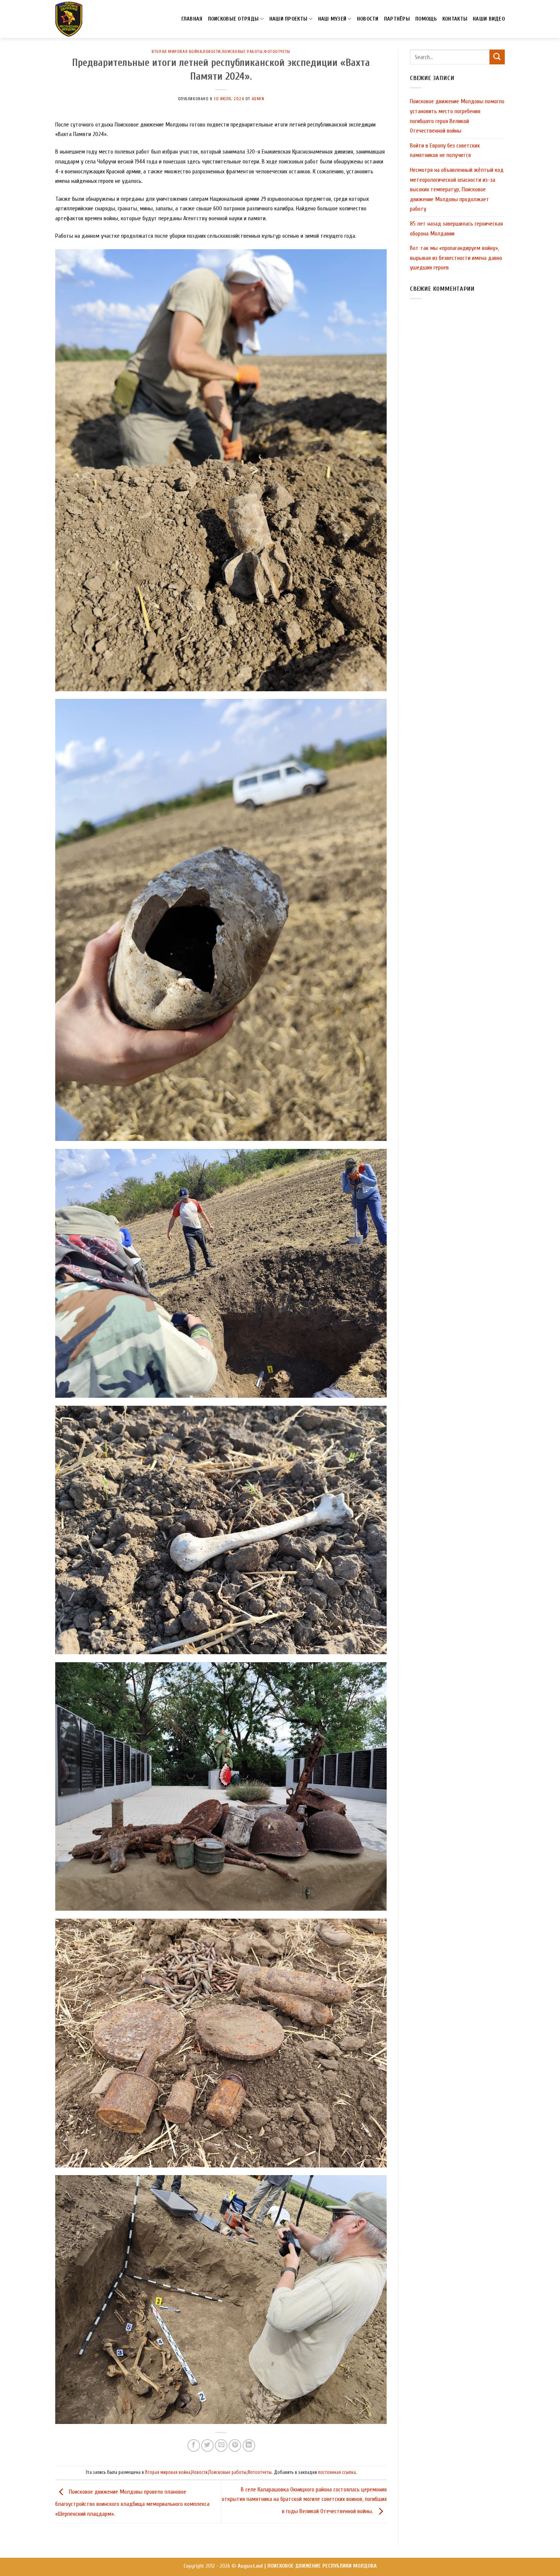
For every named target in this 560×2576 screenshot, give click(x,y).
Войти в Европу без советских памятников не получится (445, 151)
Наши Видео (489, 19)
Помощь (426, 19)
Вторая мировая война (177, 52)
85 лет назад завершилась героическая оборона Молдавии (456, 229)
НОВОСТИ (368, 19)
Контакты (455, 19)
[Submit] (497, 57)
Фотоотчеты (277, 52)
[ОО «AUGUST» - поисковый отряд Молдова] (69, 19)
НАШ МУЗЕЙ (332, 19)
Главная (192, 19)
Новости (212, 52)
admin (258, 99)
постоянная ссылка (337, 2472)
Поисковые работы (242, 52)
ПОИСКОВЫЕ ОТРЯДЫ (234, 19)
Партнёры (397, 19)
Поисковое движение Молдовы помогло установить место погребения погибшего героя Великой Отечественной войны (457, 116)
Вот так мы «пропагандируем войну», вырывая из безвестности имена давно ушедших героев (456, 258)
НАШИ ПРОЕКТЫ (288, 19)
